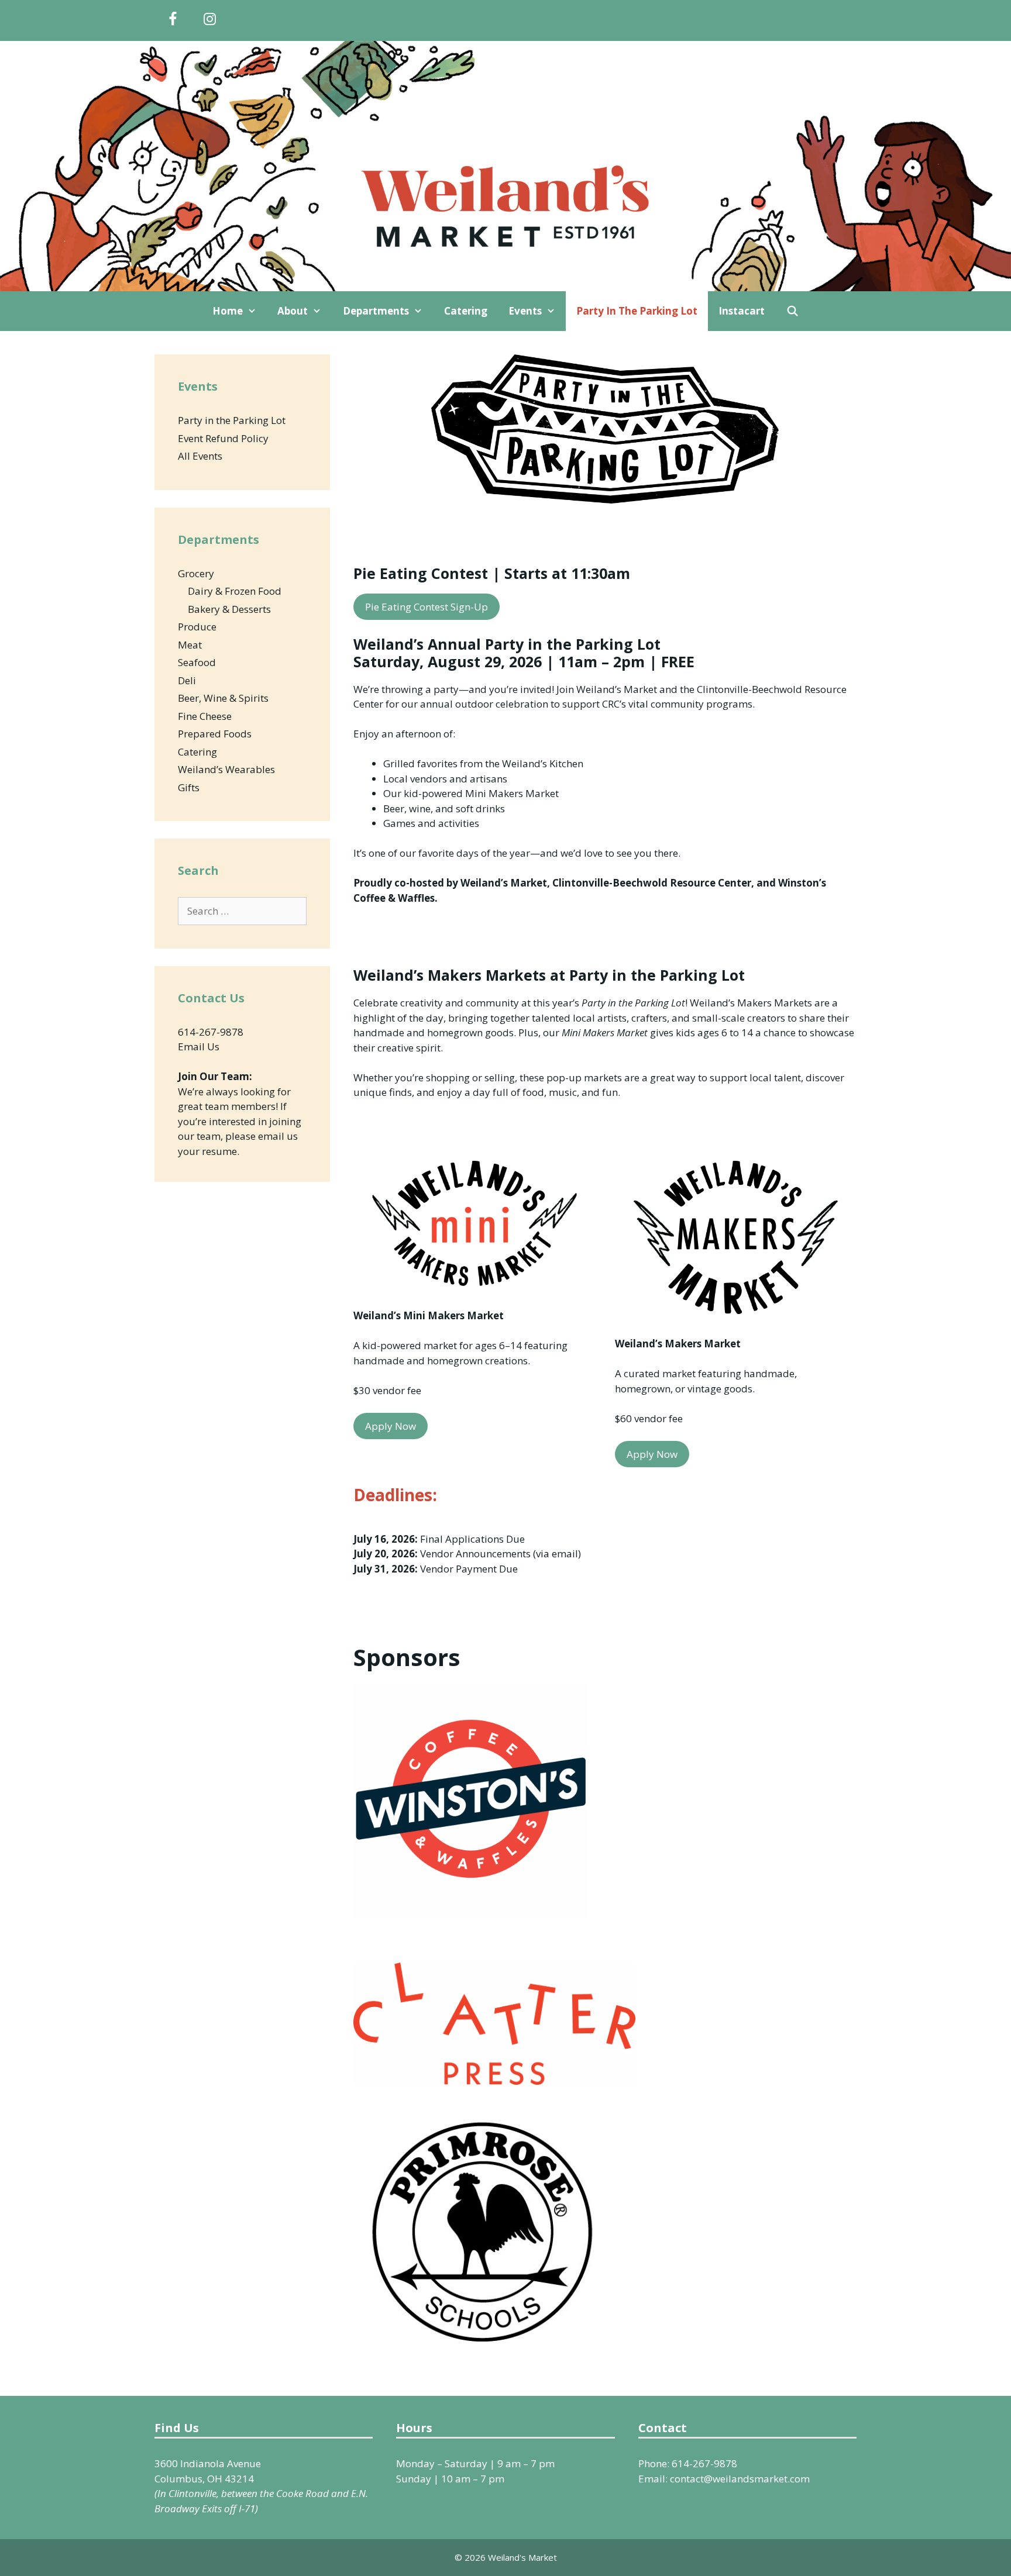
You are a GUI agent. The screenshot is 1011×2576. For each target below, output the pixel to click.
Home (228, 311)
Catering (466, 311)
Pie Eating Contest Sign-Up (427, 607)
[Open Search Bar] (792, 311)
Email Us (199, 1046)
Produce (197, 627)
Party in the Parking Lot (637, 311)
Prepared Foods (215, 734)
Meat (190, 645)
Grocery (196, 573)
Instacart (742, 311)
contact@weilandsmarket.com (740, 2479)
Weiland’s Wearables (226, 769)
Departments (376, 311)
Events (525, 311)
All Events (200, 456)
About (293, 311)
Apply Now (391, 1426)
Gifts (189, 787)
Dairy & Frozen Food (235, 591)
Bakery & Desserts (229, 609)
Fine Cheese (205, 716)
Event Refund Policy (223, 438)
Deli (187, 680)
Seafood (197, 662)
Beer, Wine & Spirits (223, 698)
